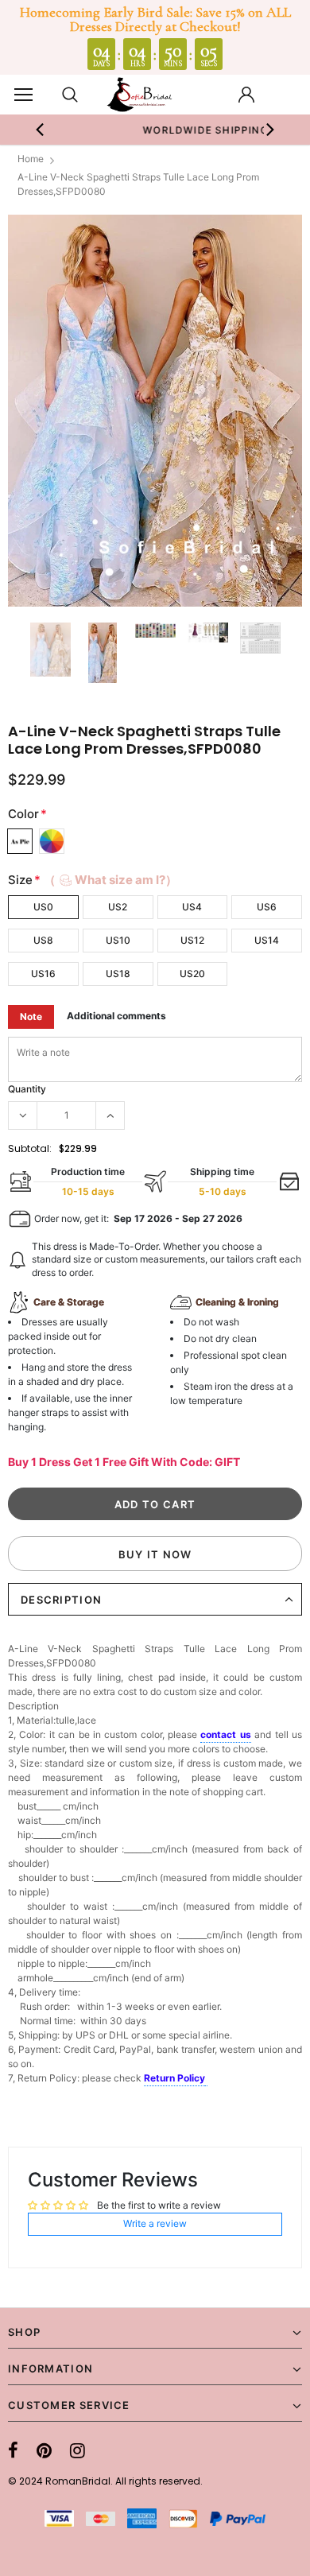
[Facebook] (13, 2450)
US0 (43, 907)
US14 (267, 940)
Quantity (27, 1089)
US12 (192, 940)
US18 (118, 974)
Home (31, 159)
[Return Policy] (206, 2079)
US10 (118, 940)
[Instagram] (77, 2450)
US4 (192, 907)
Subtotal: (30, 1148)
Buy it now (155, 1554)
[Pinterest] (44, 2450)
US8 (43, 940)
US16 (43, 974)
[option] (155, 411)
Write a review (155, 2223)
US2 (118, 907)
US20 (192, 974)
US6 (267, 907)
